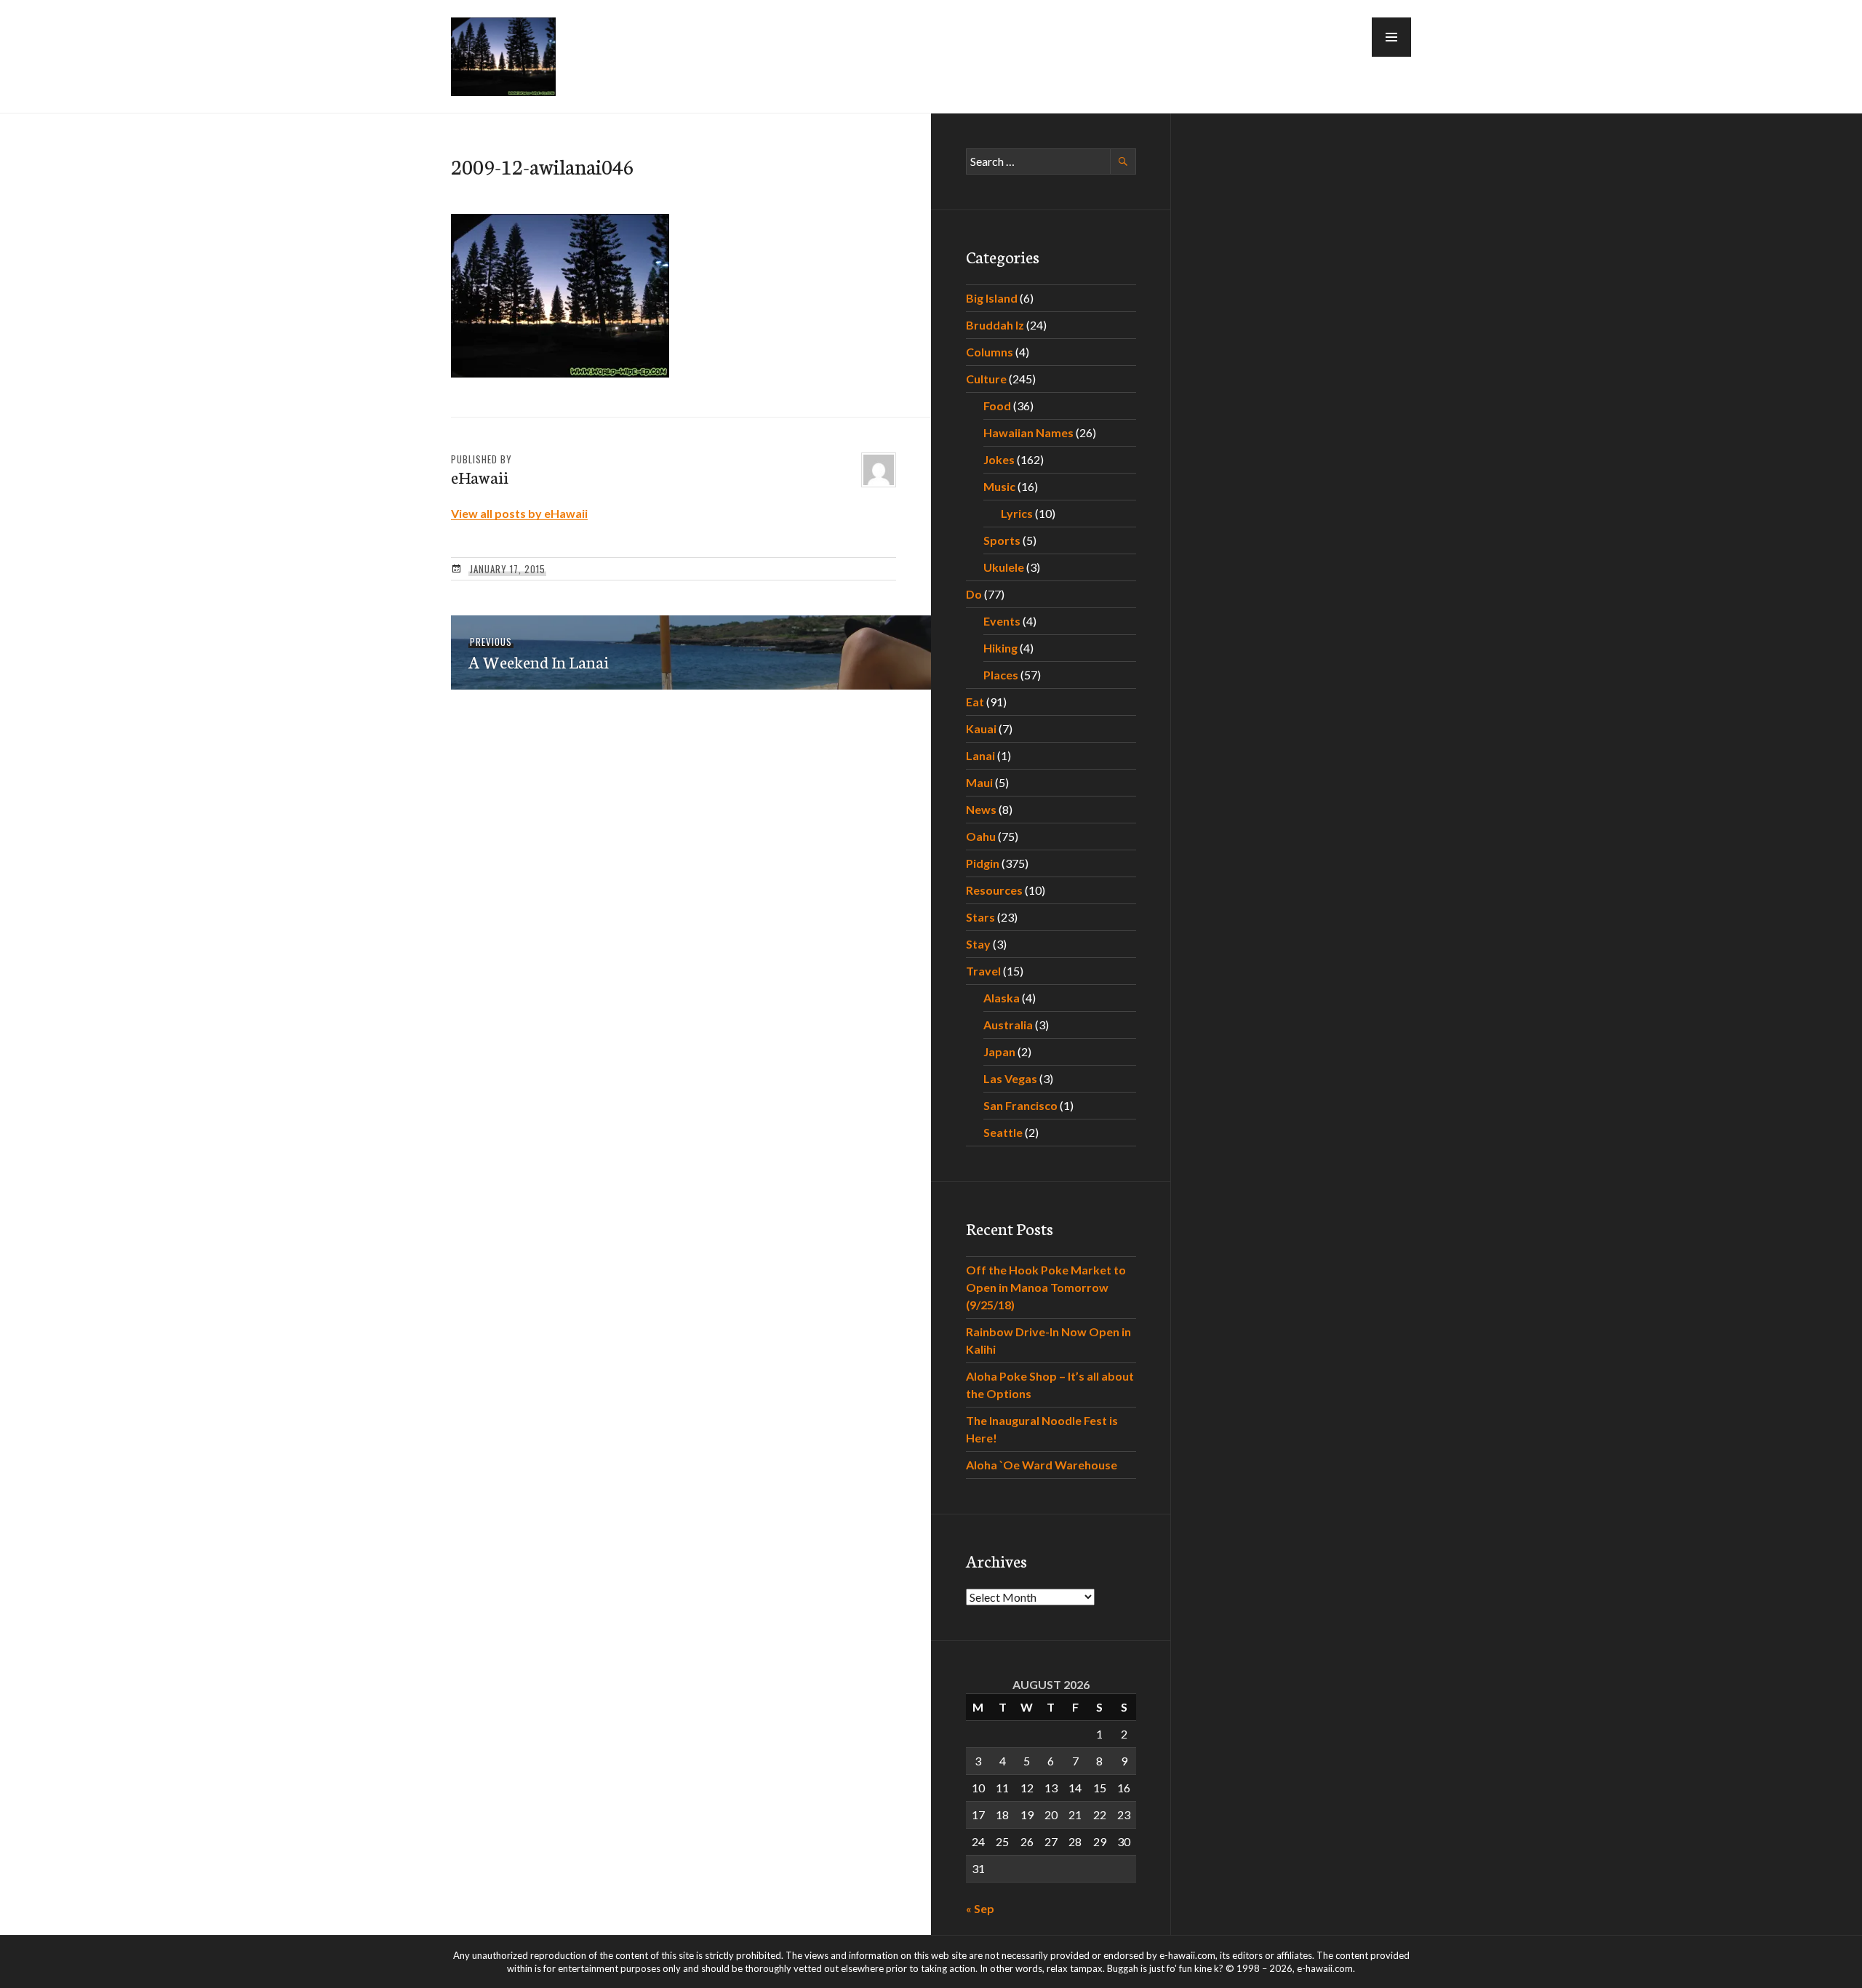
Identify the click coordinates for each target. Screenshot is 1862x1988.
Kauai (981, 728)
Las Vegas (1010, 1078)
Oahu (981, 836)
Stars (980, 917)
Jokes (999, 459)
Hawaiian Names (1028, 432)
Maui (979, 782)
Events (1002, 621)
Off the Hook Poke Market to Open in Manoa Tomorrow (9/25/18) (1046, 1287)
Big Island (992, 298)
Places (1001, 675)
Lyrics (1017, 513)
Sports (1002, 540)
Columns (990, 352)
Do (974, 594)
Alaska (1002, 998)
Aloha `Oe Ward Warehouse (1042, 1465)
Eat (975, 702)
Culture (986, 379)
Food (997, 406)
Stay (978, 944)
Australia (1008, 1025)
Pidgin (983, 863)
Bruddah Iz (995, 325)
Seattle (1003, 1132)
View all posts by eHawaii (519, 513)
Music (999, 486)
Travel (983, 971)
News (981, 809)
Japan (999, 1051)
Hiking (1000, 648)
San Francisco (1020, 1105)
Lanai (980, 755)
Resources (994, 890)
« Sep (980, 1908)
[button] (1391, 37)
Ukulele (1004, 567)
